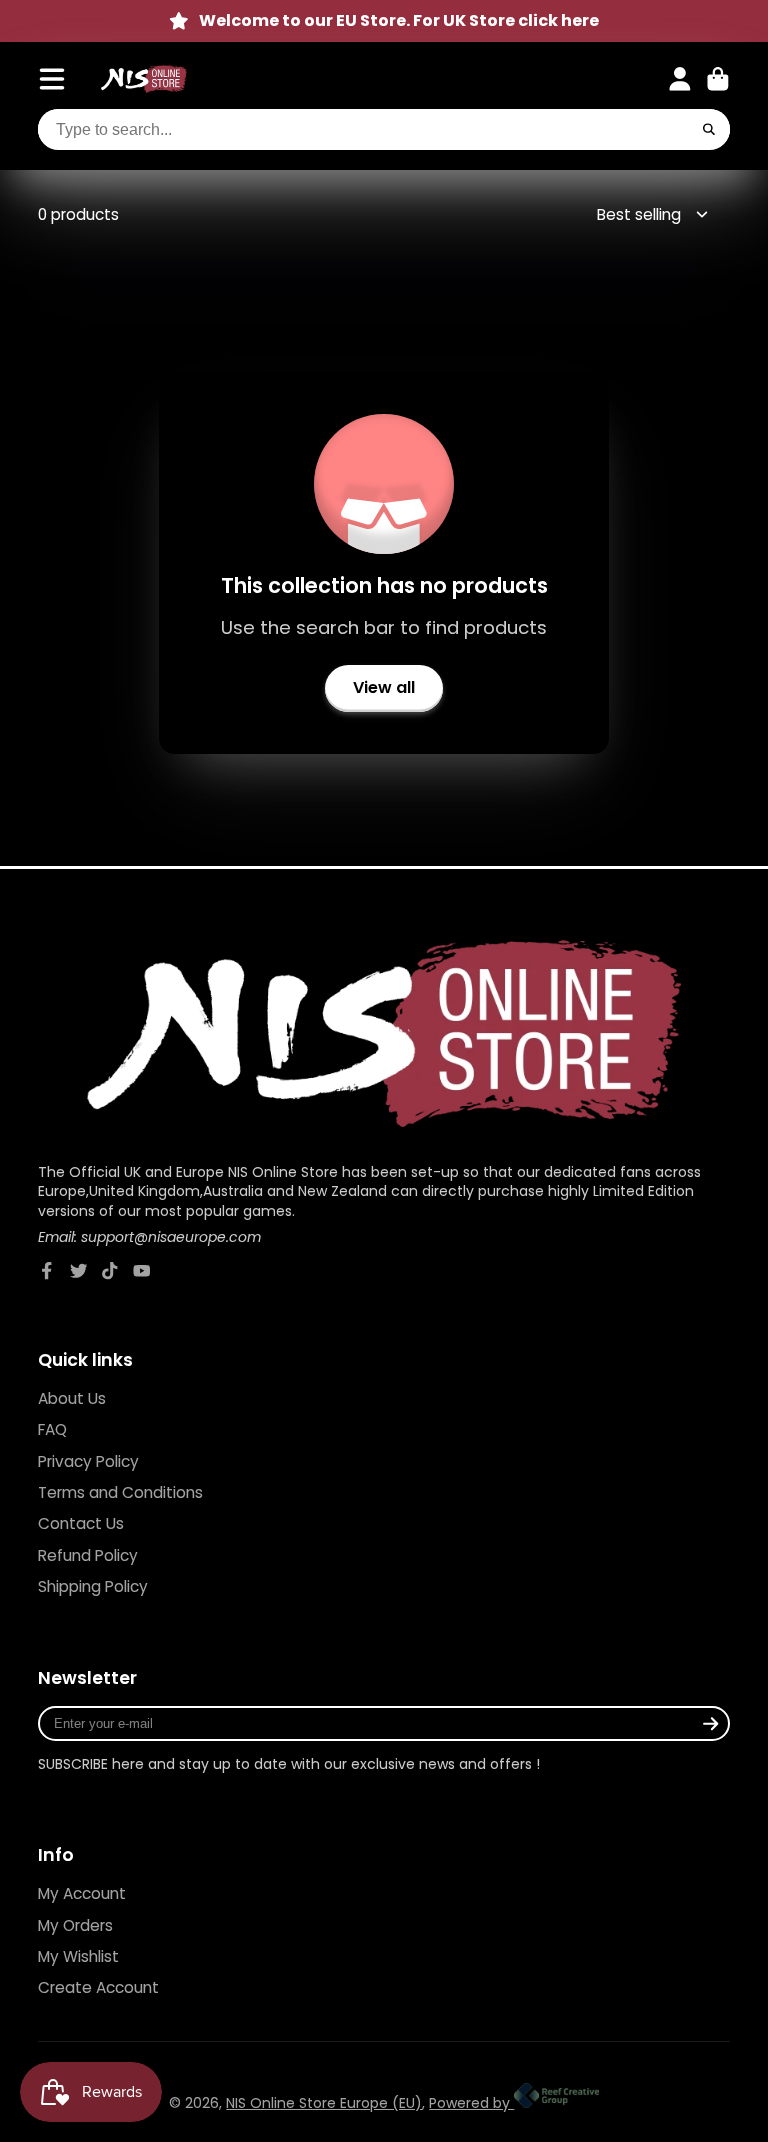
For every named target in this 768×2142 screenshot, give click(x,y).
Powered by (471, 2103)
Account (680, 79)
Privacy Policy (88, 1461)
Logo (144, 79)
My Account (82, 1893)
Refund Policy (88, 1555)
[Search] (709, 130)
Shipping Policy (93, 1586)
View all (384, 687)
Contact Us (81, 1523)
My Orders (75, 1925)
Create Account (98, 1987)
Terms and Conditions (120, 1492)
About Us (72, 1398)
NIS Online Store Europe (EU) (324, 2103)
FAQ (52, 1429)
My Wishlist (78, 1956)
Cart (718, 79)
